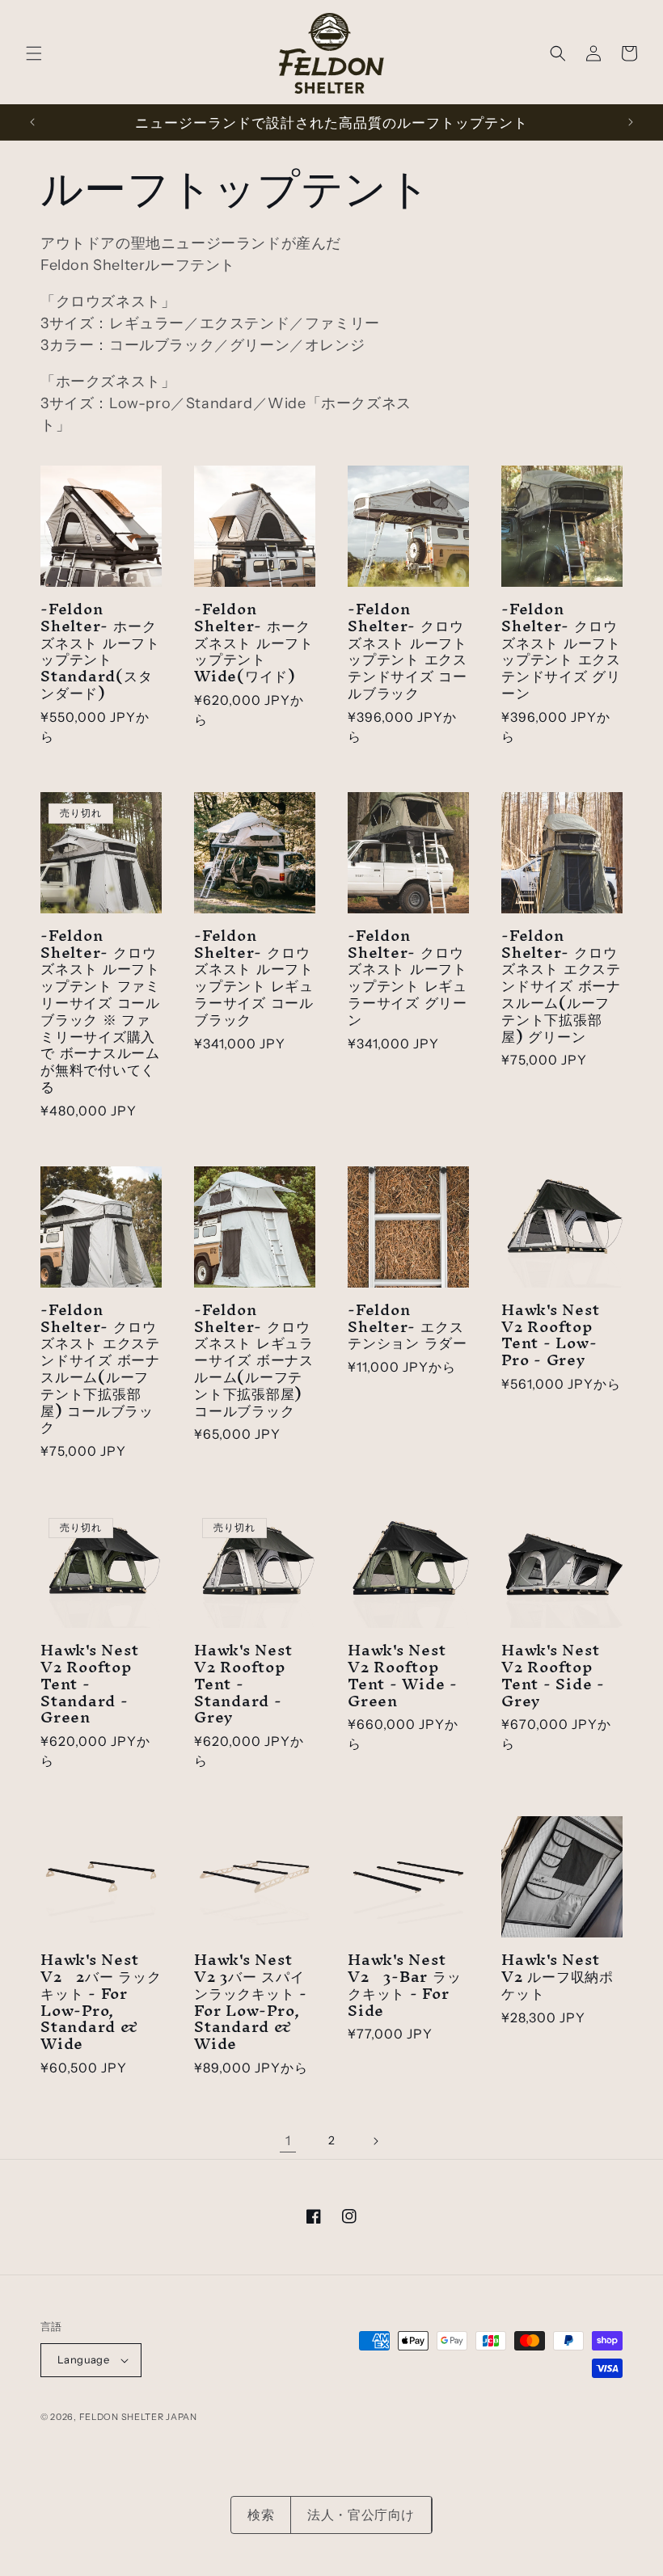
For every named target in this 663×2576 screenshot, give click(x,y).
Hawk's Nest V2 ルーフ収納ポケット (557, 1976)
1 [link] (288, 2140)
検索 (261, 2515)
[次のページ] (375, 2141)
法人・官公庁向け (361, 2515)
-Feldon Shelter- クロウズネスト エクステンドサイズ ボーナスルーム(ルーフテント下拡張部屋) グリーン (561, 986)
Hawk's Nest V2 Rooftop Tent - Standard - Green (90, 1684)
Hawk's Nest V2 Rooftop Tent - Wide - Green (403, 1675)
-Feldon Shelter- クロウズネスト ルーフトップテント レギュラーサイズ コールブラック (254, 978)
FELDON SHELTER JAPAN (138, 2417)
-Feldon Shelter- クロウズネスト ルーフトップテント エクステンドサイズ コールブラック (408, 651)
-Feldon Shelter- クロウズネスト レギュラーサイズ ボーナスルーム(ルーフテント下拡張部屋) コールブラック (254, 1360)
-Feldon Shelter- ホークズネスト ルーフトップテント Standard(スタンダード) (100, 651)
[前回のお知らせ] (32, 122)
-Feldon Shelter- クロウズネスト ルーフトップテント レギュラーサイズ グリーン (408, 978)
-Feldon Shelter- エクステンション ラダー (408, 1326)
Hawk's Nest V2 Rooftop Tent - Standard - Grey (243, 1684)
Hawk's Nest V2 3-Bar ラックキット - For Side (405, 1985)
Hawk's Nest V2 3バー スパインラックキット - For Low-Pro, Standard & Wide (251, 2002)
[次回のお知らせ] (631, 122)
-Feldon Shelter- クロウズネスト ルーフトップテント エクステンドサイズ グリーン (561, 651)
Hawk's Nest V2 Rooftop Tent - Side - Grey (553, 1675)
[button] (34, 53)
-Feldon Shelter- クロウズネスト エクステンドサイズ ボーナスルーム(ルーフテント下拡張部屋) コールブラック (100, 1368)
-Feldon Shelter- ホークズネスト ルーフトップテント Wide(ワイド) (254, 643)
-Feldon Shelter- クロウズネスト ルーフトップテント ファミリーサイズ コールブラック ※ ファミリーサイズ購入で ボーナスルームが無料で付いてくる (100, 1011)
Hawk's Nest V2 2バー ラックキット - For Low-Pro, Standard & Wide (101, 2002)
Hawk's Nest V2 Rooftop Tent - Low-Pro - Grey (551, 1335)
